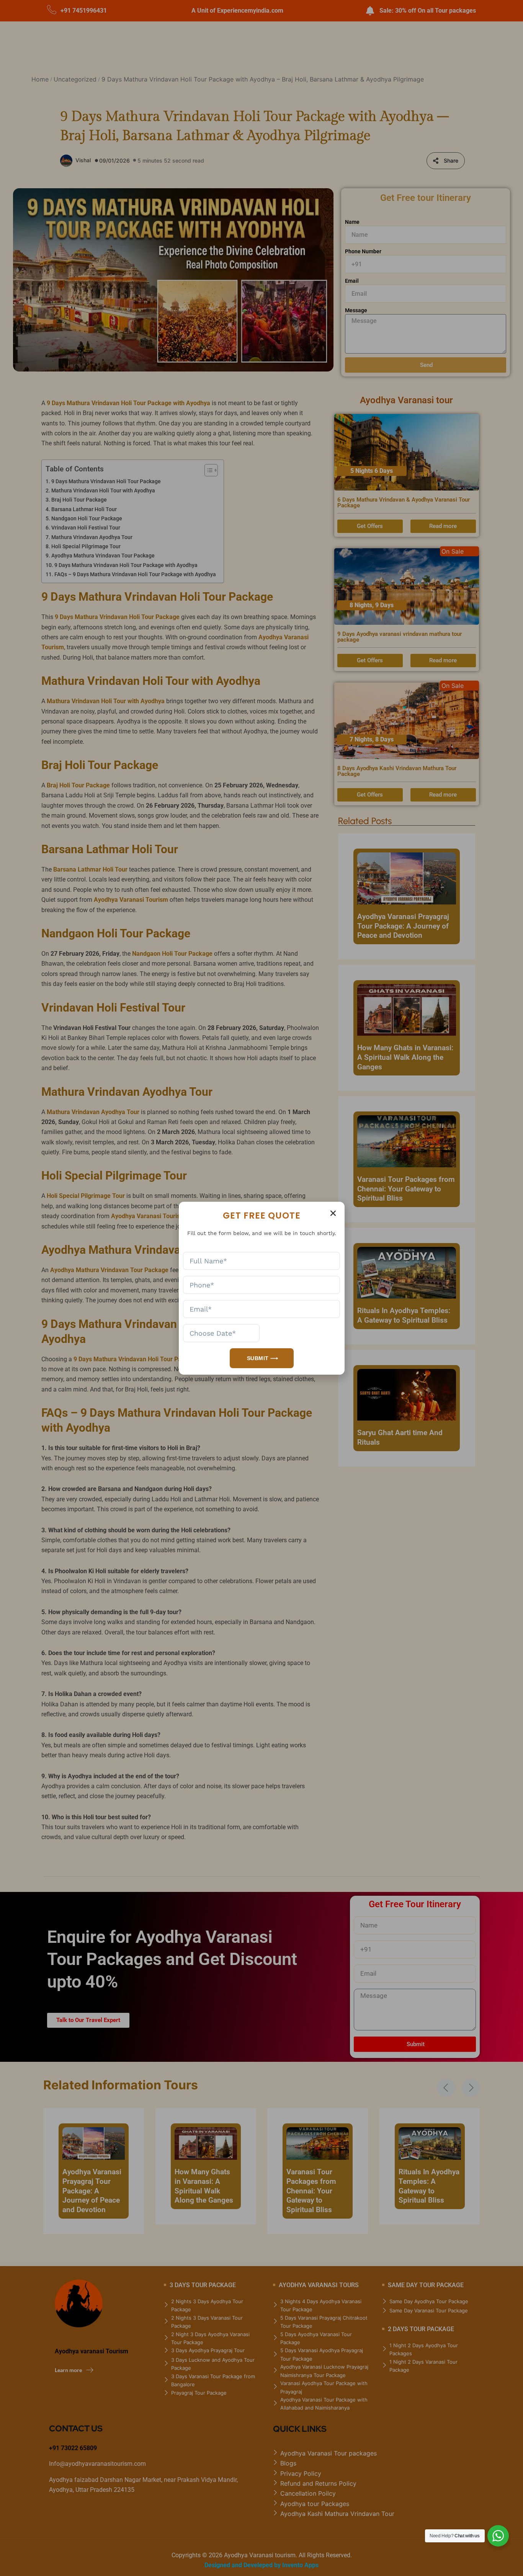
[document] (261, 1288)
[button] (333, 1213)
